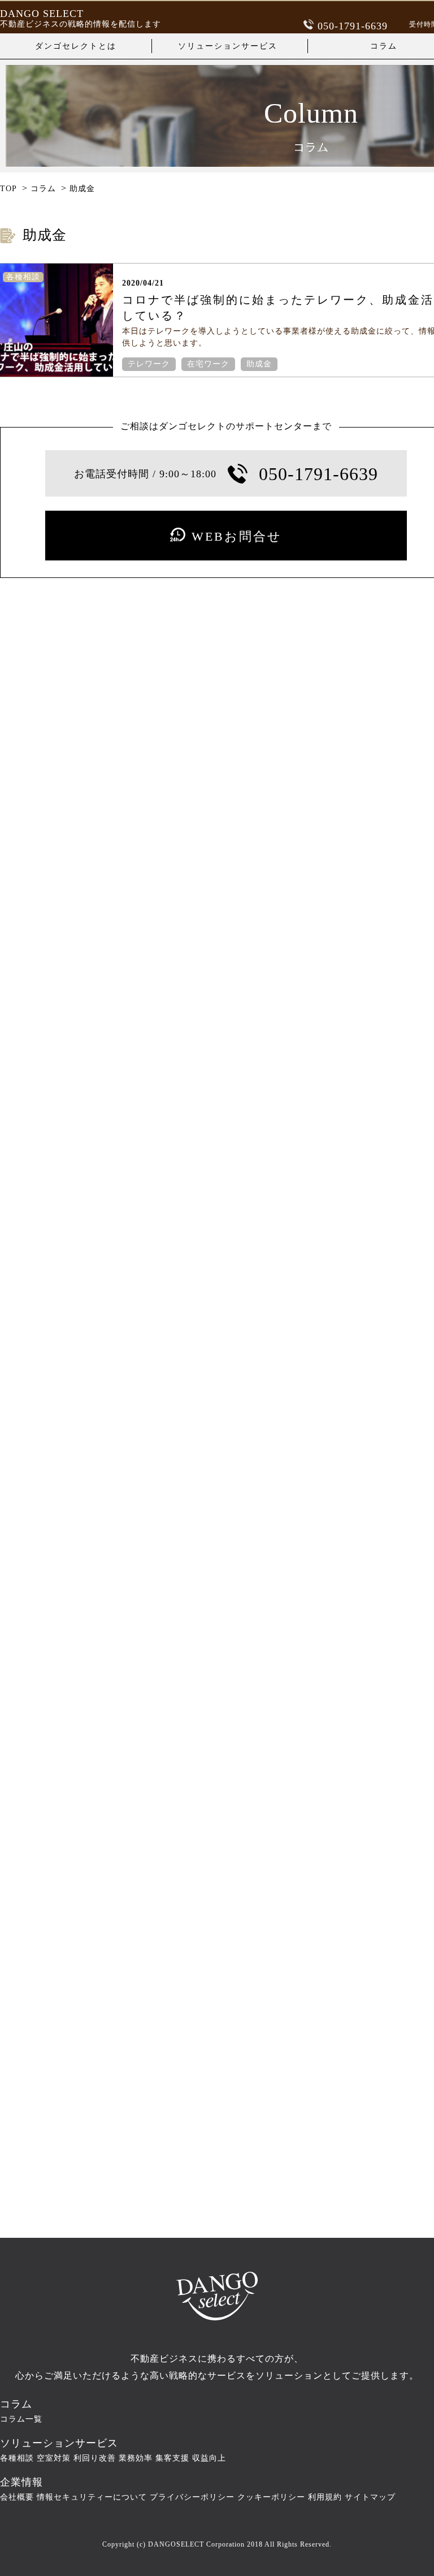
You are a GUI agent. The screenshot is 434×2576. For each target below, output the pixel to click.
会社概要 (17, 2497)
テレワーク (149, 364)
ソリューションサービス (228, 46)
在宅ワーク (208, 364)
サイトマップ (370, 2497)
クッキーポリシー (271, 2497)
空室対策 (54, 2458)
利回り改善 (95, 2458)
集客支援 (172, 2458)
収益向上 (209, 2458)
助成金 (259, 364)
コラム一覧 (21, 2419)
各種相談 (17, 2458)
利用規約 (325, 2497)
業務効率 (136, 2458)
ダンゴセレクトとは (76, 46)
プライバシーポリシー (192, 2497)
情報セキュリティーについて (92, 2497)
